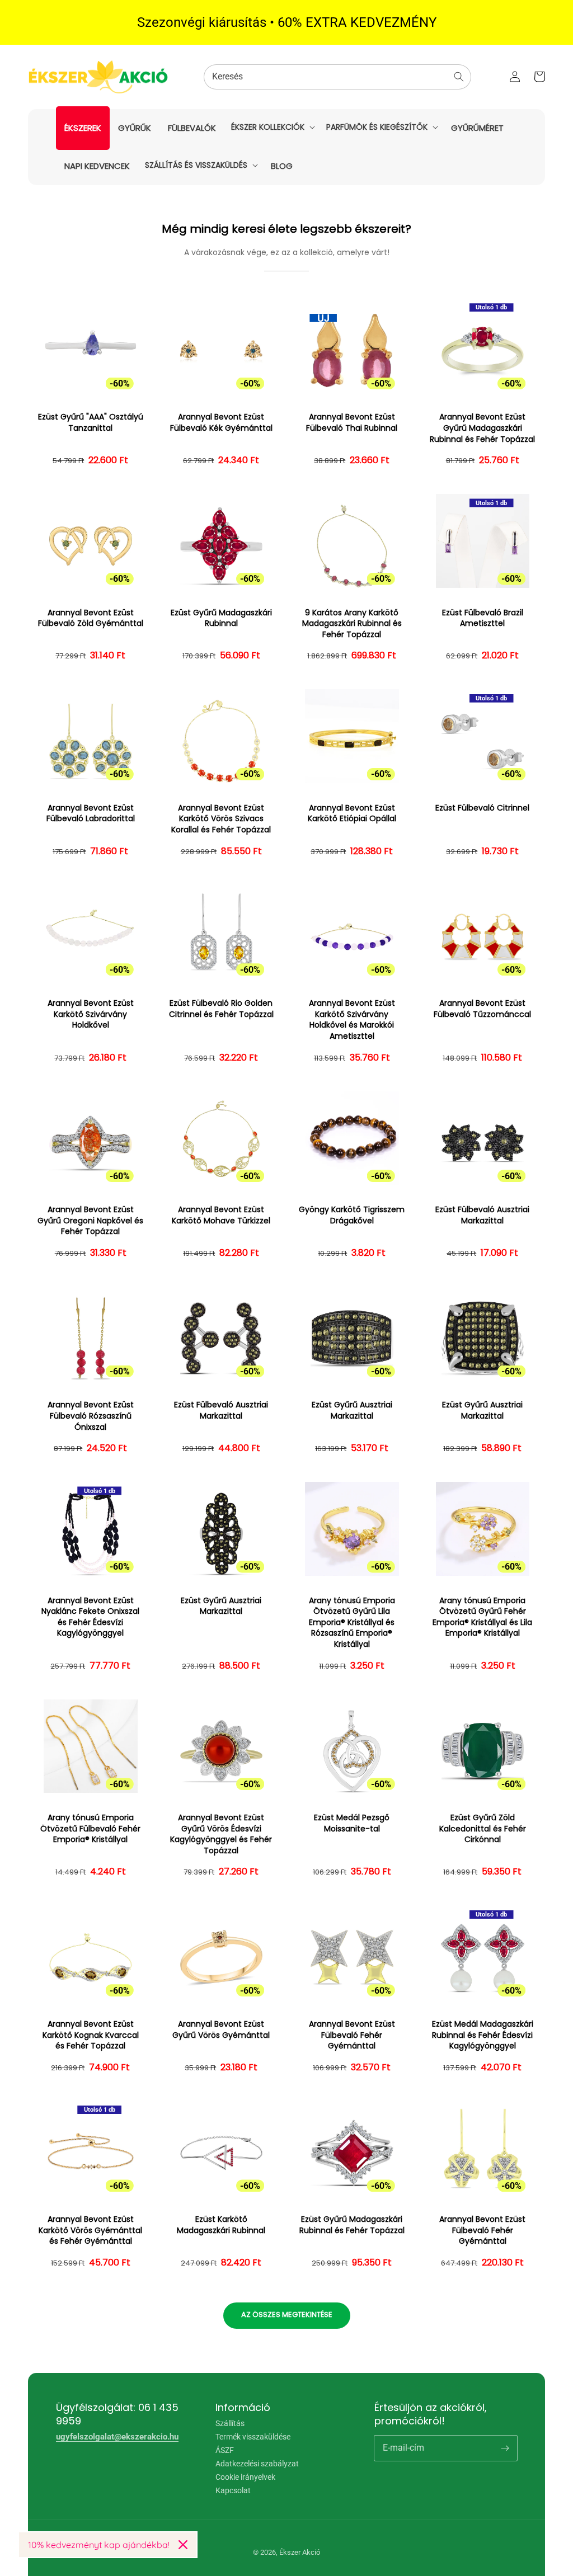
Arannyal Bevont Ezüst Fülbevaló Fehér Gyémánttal (352, 2035)
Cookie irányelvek (245, 2477)
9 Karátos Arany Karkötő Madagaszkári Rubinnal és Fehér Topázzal (352, 624)
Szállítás (230, 2424)
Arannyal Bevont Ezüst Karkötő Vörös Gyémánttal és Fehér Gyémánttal (90, 2230)
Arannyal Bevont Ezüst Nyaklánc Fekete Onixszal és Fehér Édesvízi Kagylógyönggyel (90, 1617)
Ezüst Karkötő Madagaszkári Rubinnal (221, 2225)
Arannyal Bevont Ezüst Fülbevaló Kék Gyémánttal (221, 423)
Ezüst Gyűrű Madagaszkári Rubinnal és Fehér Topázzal (352, 2225)
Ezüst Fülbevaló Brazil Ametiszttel (483, 618)
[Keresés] (459, 77)
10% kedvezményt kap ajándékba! (99, 2545)
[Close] (183, 2545)
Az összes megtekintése (287, 2314)
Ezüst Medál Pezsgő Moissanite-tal (352, 1823)
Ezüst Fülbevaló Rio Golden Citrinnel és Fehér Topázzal (221, 1009)
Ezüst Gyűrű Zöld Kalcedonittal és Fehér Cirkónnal (483, 1829)
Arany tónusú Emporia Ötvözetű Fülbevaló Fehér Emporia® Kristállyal (90, 1829)
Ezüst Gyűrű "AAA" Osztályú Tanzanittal (91, 423)
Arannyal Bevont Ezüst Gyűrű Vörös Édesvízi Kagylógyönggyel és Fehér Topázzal (221, 1834)
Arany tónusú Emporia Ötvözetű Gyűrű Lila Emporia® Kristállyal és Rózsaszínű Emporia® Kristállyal (352, 1623)
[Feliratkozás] (505, 2448)
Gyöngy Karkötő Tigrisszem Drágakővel (352, 1215)
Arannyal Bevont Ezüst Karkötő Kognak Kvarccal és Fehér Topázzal (91, 2035)
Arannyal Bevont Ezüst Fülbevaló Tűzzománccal (482, 1009)
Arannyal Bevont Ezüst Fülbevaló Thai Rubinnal (352, 423)
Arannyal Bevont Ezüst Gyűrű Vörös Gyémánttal (221, 2030)
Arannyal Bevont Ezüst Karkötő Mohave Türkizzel (221, 1215)
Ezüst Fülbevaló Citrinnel (482, 808)
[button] (272, 127)
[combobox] (337, 77)
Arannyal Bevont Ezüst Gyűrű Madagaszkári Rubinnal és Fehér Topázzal (482, 428)
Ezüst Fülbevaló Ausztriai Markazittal (482, 1215)
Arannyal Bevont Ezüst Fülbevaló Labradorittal (91, 814)
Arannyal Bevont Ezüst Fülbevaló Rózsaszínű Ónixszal (91, 1416)
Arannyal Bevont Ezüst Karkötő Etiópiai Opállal (352, 814)
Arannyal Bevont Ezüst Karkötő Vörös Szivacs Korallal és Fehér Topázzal (221, 819)
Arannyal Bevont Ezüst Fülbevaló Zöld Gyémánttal (91, 618)
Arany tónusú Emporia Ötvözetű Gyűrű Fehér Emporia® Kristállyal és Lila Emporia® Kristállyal (482, 1617)
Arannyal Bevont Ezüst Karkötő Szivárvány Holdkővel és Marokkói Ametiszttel (352, 1020)
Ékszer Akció (300, 2552)
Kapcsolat (233, 2490)
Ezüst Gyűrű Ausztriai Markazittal (352, 1411)
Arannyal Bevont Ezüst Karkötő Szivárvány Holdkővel (91, 1014)
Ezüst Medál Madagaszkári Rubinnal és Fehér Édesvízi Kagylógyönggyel (483, 2035)
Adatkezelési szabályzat (257, 2464)
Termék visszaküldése (253, 2437)
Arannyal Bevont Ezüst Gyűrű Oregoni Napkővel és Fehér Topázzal (90, 1221)
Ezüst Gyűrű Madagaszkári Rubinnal (221, 618)
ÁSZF (225, 2450)
